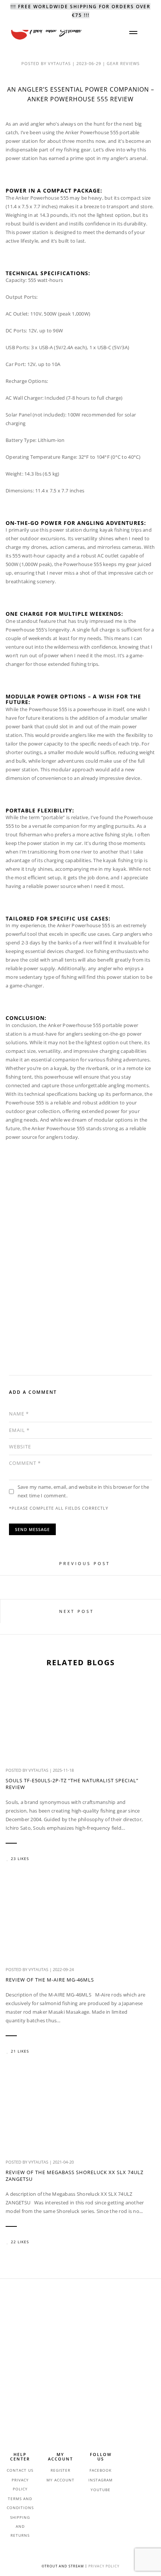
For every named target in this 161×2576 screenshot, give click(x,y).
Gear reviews (123, 63)
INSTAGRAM (101, 2480)
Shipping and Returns (20, 2526)
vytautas (59, 63)
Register (60, 2470)
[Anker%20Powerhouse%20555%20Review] (48, 1344)
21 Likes (20, 2051)
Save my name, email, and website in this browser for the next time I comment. (83, 1491)
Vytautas (38, 1770)
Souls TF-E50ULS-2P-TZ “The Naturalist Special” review (72, 1784)
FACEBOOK (101, 2470)
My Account (60, 2480)
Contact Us (20, 2470)
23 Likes (20, 1859)
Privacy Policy (104, 2566)
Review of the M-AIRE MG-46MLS (50, 1980)
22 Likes (20, 2242)
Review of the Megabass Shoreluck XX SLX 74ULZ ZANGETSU (75, 2176)
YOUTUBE (101, 2490)
